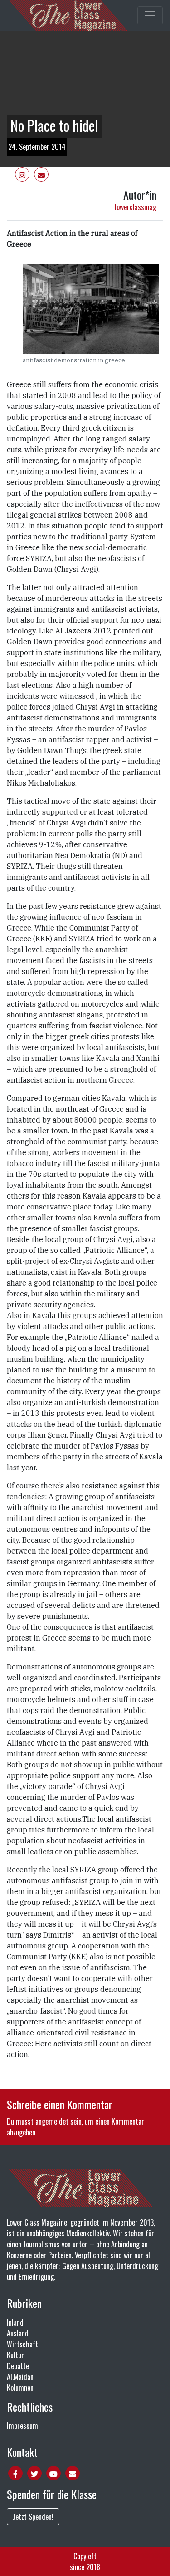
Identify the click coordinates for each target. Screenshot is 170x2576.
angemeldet (52, 2121)
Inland (15, 2322)
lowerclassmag (136, 207)
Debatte (18, 2366)
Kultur (15, 2355)
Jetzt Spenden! (33, 2517)
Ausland (18, 2333)
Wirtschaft (22, 2344)
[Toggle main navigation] (150, 15)
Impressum (22, 2426)
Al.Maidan (20, 2377)
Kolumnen (20, 2388)
